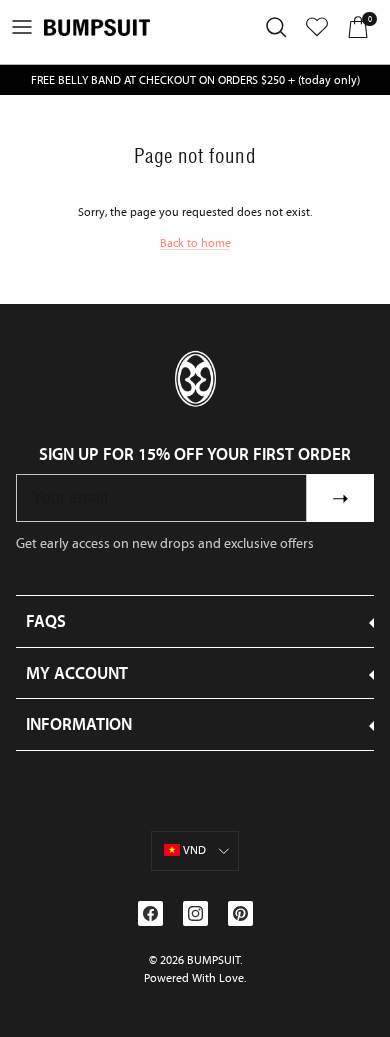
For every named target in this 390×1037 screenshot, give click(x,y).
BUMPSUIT (213, 960)
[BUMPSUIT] (97, 27)
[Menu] (22, 27)
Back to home (195, 243)
